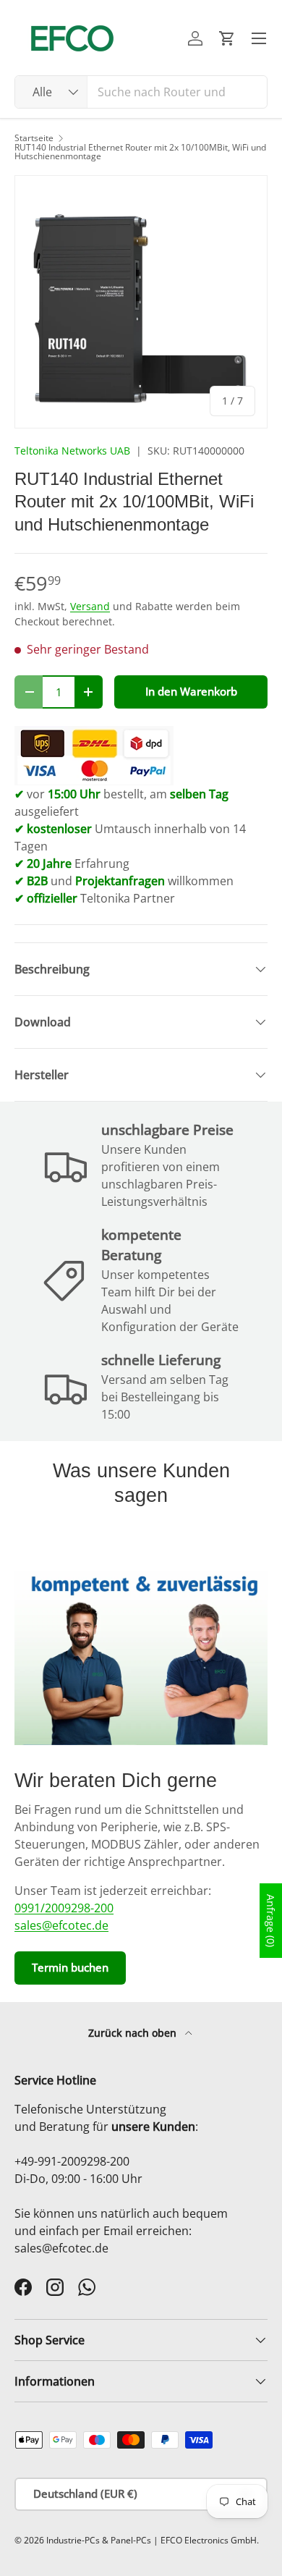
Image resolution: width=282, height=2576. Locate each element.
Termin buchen (70, 1967)
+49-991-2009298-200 (72, 2161)
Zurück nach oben (134, 2033)
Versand (90, 606)
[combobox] (141, 92)
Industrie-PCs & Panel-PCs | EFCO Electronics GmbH (151, 2540)
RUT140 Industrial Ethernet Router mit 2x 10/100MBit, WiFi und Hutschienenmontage (140, 152)
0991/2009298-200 (64, 1908)
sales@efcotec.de (61, 1925)
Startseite (34, 138)
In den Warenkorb (191, 691)
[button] (227, 38)
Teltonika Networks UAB (72, 451)
